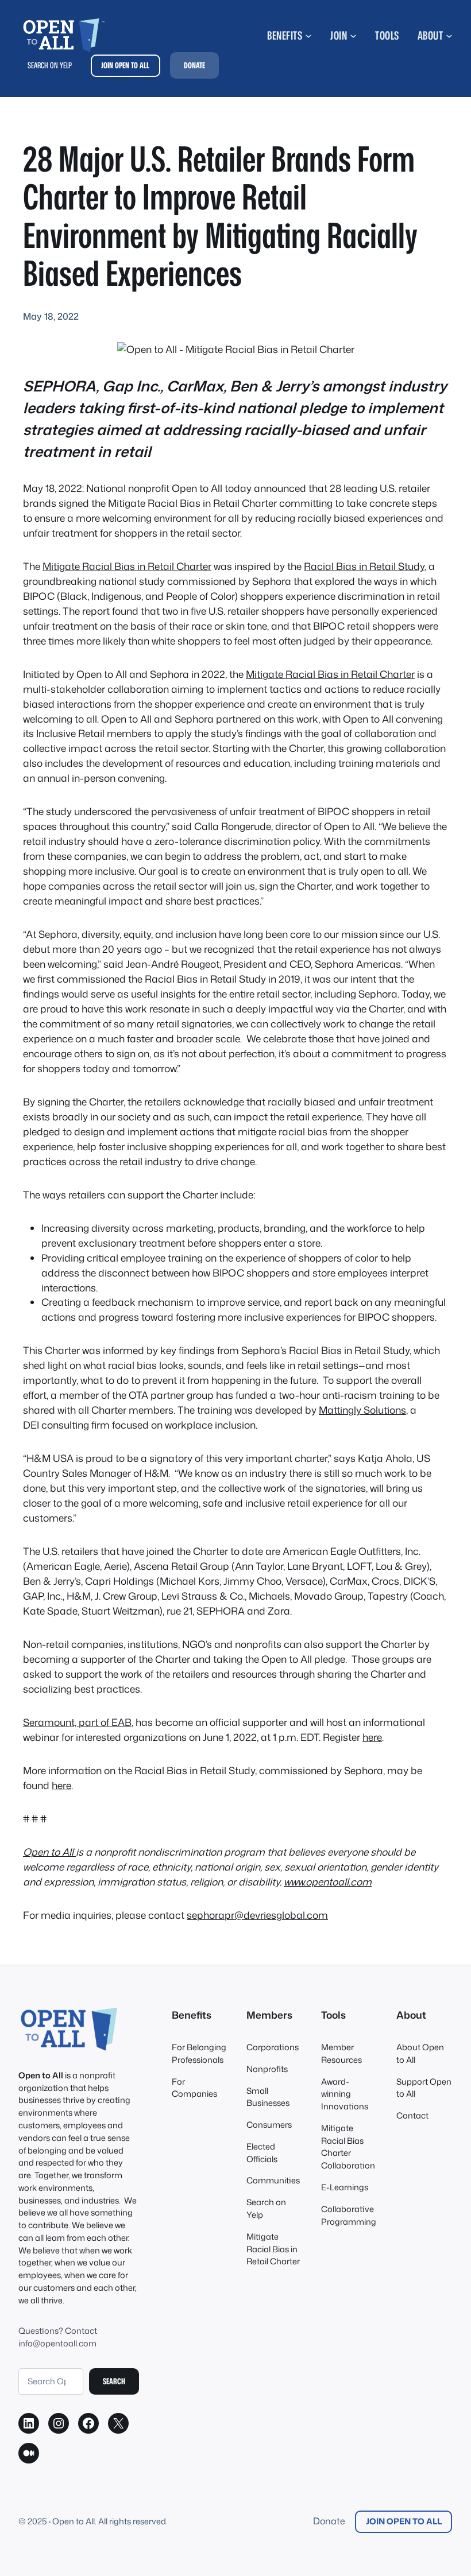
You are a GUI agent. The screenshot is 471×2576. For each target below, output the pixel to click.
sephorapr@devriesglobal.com (257, 1915)
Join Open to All (404, 2521)
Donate (329, 2521)
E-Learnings (345, 2187)
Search (114, 2381)
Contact (412, 2115)
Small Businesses (268, 2097)
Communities (273, 2180)
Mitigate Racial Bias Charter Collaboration (348, 2147)
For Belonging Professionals (199, 2053)
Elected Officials (262, 2153)
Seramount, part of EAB (77, 1722)
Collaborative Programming (349, 2215)
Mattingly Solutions (362, 1410)
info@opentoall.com (57, 2343)
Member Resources (341, 2053)
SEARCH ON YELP (50, 65)
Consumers (269, 2125)
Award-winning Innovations (345, 2094)
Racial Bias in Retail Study (364, 566)
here (372, 1737)
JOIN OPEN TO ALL (125, 65)
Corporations (273, 2047)
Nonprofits (267, 2069)
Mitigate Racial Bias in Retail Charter (127, 566)
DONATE (194, 65)
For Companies (194, 2088)
